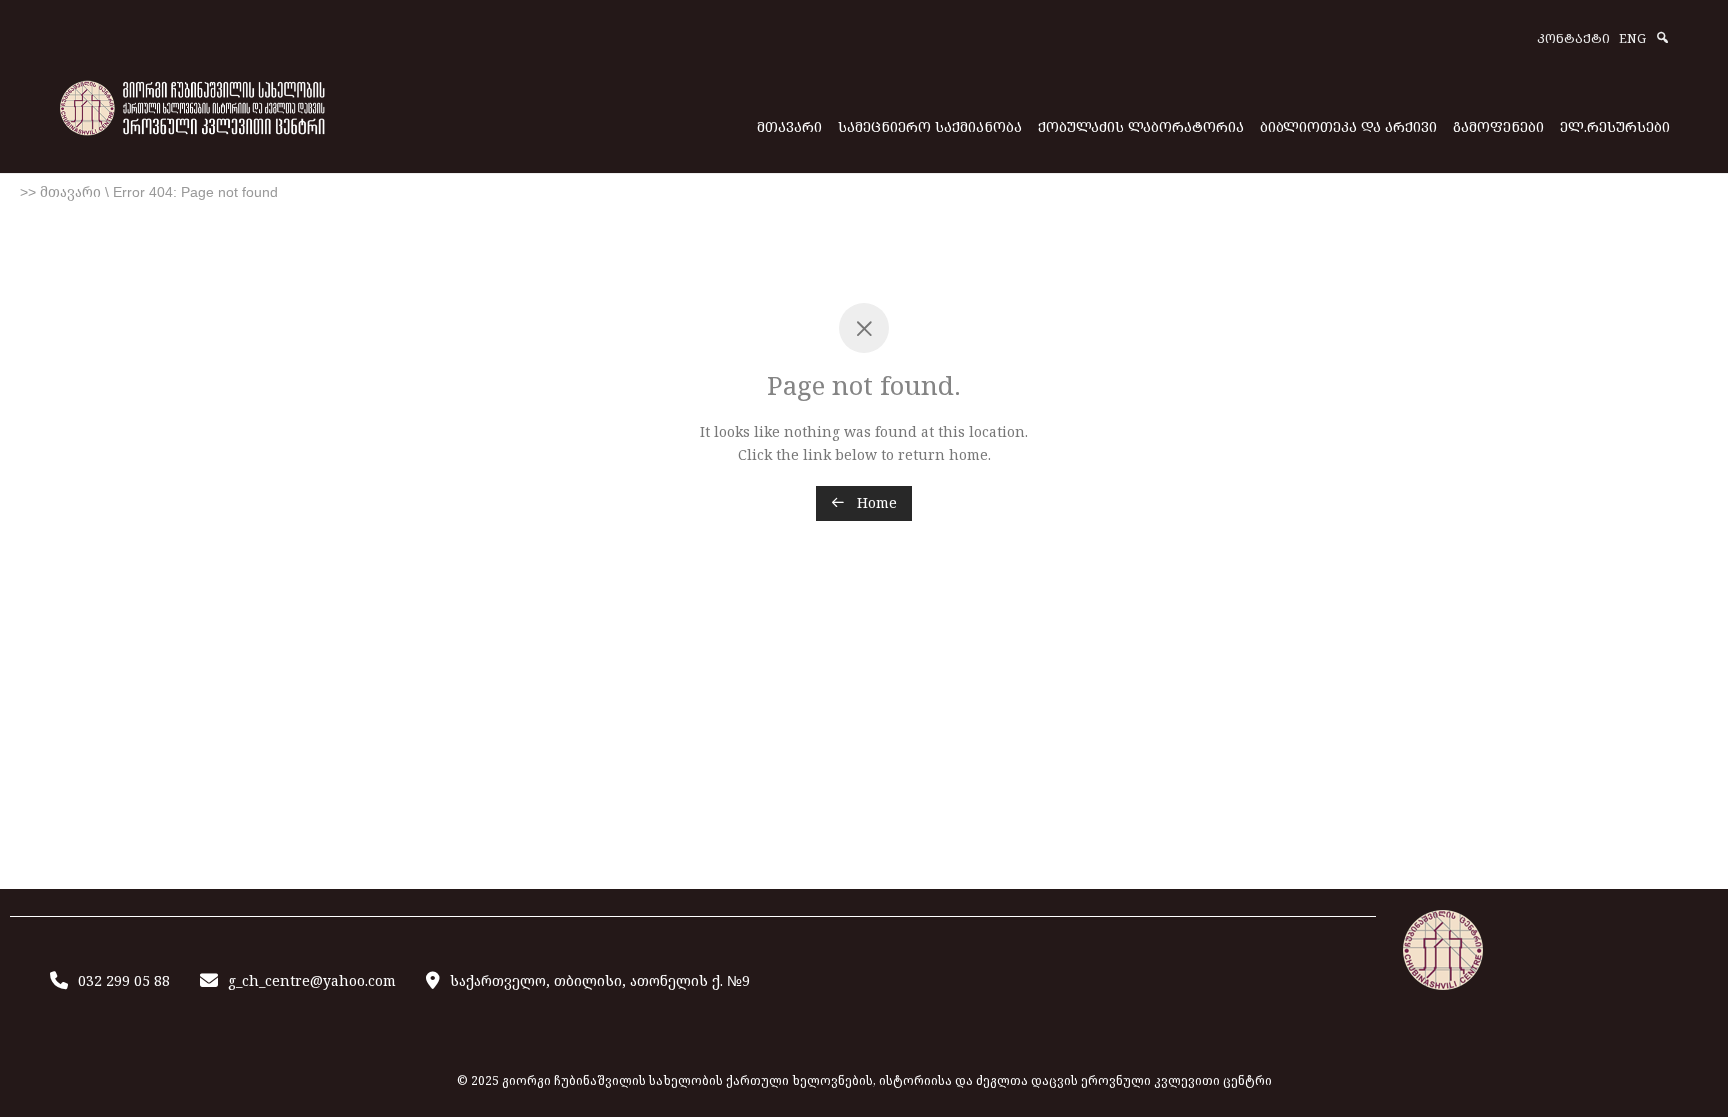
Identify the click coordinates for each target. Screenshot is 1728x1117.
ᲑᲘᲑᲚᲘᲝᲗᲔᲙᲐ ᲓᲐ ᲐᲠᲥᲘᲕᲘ (1348, 126)
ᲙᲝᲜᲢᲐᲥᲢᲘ (1573, 39)
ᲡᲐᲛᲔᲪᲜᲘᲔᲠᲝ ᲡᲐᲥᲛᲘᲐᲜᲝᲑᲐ (930, 126)
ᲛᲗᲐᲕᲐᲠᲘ (789, 126)
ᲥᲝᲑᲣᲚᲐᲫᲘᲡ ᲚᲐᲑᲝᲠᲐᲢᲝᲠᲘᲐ (1141, 126)
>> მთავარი (60, 192)
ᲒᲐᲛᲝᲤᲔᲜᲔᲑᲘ (1498, 126)
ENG (1632, 39)
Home (875, 502)
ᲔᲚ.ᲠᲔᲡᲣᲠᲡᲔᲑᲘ (1615, 126)
